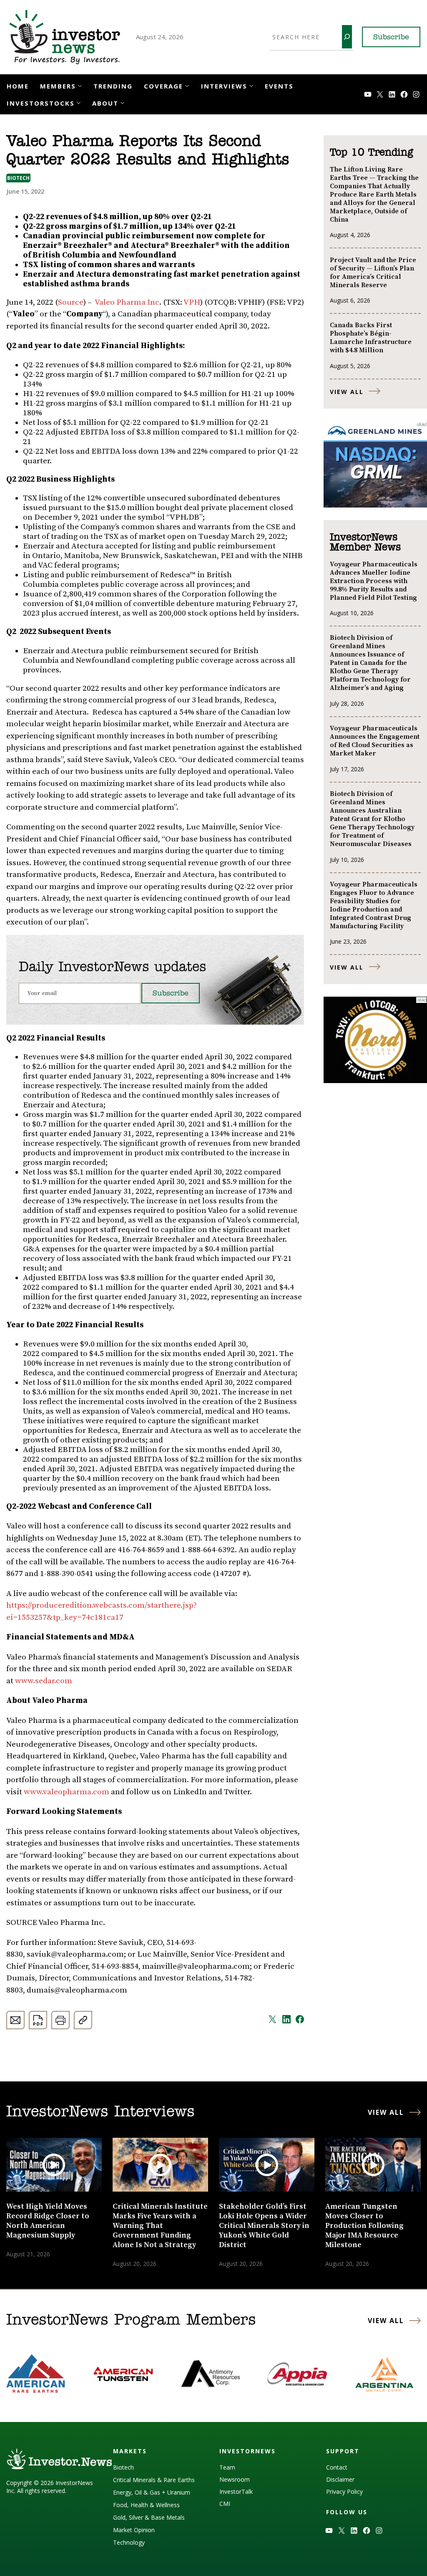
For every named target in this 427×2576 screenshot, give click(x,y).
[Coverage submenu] (187, 85)
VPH (192, 302)
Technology (129, 2542)
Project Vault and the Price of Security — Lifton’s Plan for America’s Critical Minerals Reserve (373, 273)
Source (71, 302)
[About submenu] (122, 102)
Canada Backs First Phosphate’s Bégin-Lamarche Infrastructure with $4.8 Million (371, 338)
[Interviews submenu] (251, 85)
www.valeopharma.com (67, 1792)
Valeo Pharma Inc (127, 302)
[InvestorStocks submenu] (79, 102)
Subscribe (391, 38)
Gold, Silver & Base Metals (149, 2517)
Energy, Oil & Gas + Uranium (152, 2492)
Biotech (18, 178)
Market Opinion (134, 2530)
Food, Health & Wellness (146, 2505)
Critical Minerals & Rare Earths (154, 2480)
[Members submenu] (80, 85)
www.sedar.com (44, 1681)
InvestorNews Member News (365, 543)
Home (18, 86)
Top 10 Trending (371, 153)
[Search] (347, 37)
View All (347, 392)
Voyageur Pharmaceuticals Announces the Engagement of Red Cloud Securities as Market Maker (375, 741)
